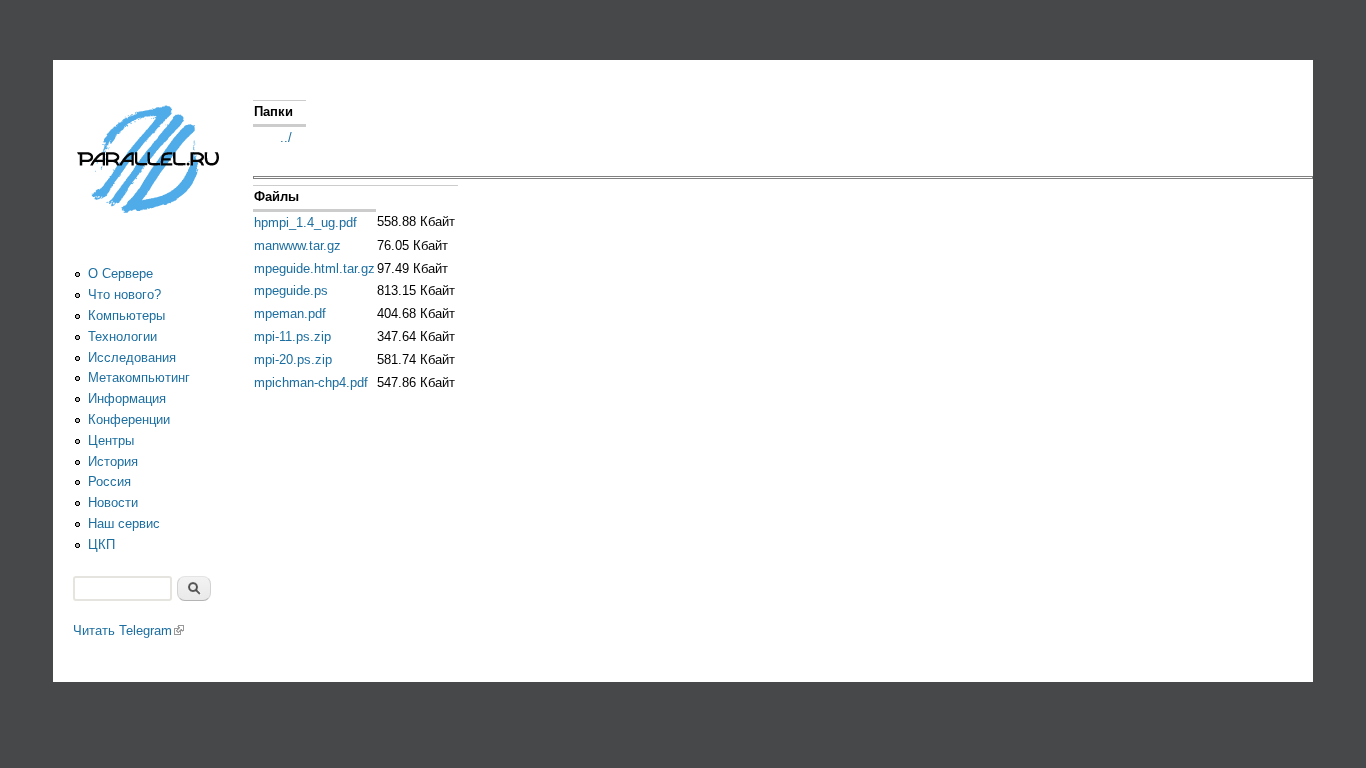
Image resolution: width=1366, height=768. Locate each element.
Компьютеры (126, 315)
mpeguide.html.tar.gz (314, 268)
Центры (111, 440)
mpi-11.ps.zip (292, 336)
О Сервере (120, 273)
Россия (109, 481)
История (113, 461)
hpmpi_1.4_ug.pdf (305, 222)
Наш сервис (124, 523)
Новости (113, 502)
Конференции (129, 419)
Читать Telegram (128, 630)
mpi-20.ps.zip (293, 359)
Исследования (132, 357)
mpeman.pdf (290, 313)
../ (286, 137)
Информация (127, 398)
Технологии (122, 336)
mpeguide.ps (291, 290)
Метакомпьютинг (139, 377)
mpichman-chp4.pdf (311, 382)
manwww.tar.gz (297, 245)
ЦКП (101, 544)
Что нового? (124, 294)
